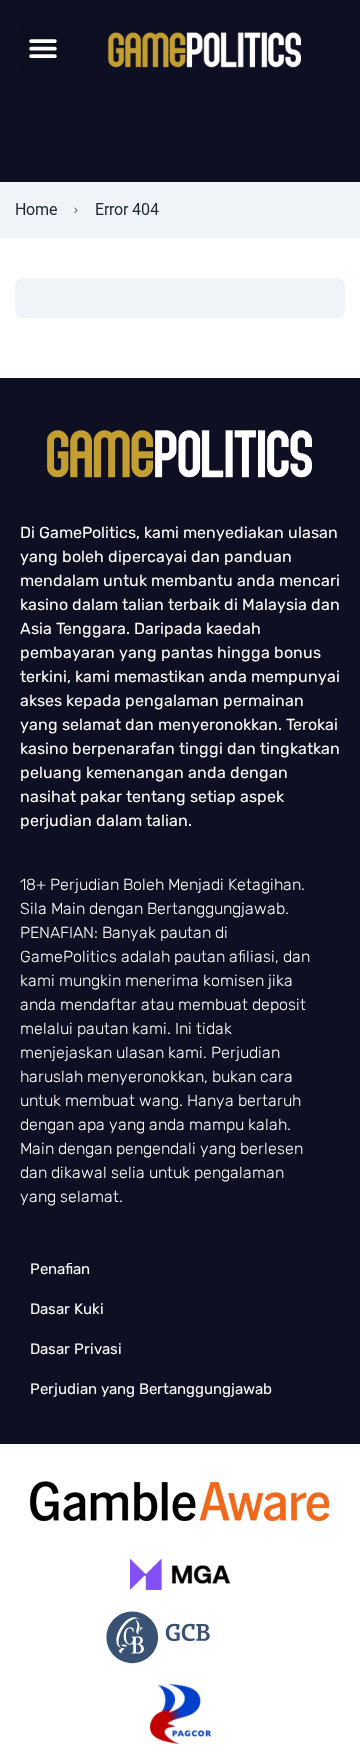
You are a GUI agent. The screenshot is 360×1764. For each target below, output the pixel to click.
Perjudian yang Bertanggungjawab (151, 1389)
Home (36, 209)
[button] (42, 48)
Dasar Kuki (67, 1309)
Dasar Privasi (76, 1349)
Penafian (60, 1269)
